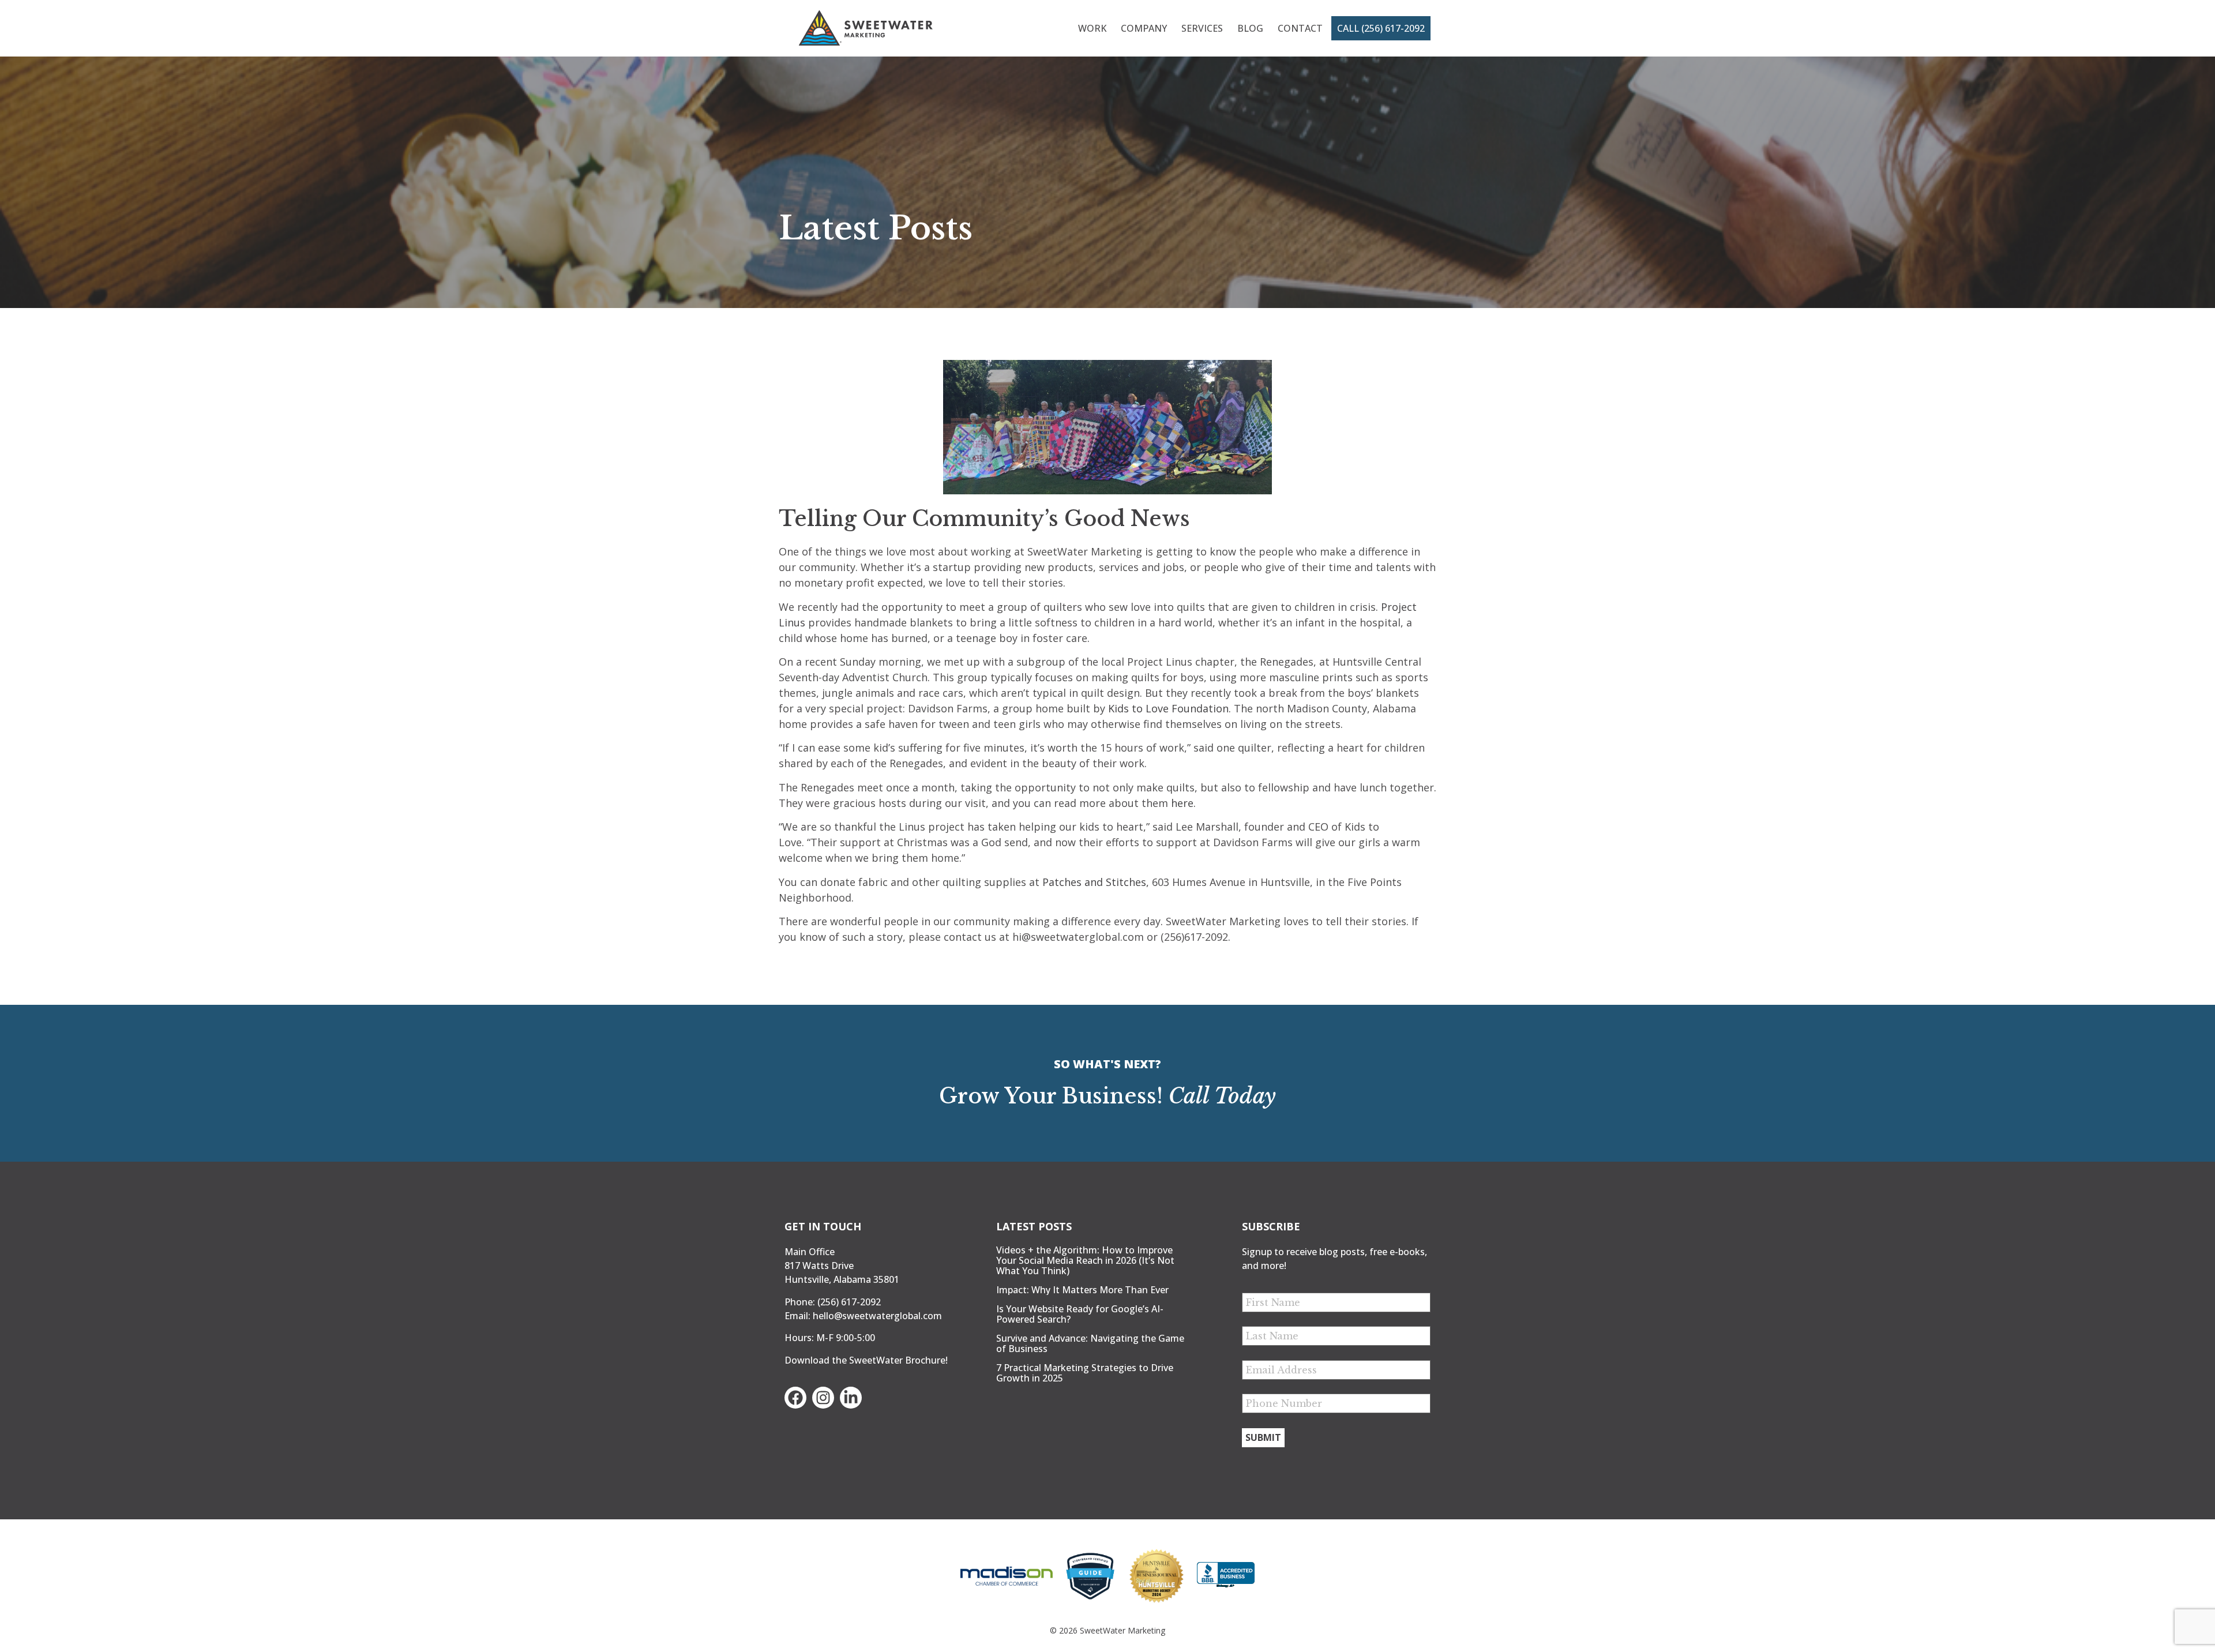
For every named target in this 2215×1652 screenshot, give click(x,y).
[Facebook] (795, 1398)
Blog (1250, 28)
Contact (1300, 28)
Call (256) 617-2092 (1381, 28)
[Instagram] (823, 1398)
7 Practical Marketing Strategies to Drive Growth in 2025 (1085, 1373)
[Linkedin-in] (851, 1398)
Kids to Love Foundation (1168, 708)
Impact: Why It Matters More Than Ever (1082, 1290)
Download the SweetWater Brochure (865, 1360)
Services (1202, 28)
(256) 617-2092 (849, 1302)
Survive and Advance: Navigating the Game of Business (1090, 1343)
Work (1092, 28)
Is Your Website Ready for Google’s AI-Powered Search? (1080, 1314)
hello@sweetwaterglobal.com (877, 1316)
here (1182, 803)
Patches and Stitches (1094, 882)
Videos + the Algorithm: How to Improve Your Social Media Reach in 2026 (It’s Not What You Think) (1085, 1260)
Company (1144, 28)
